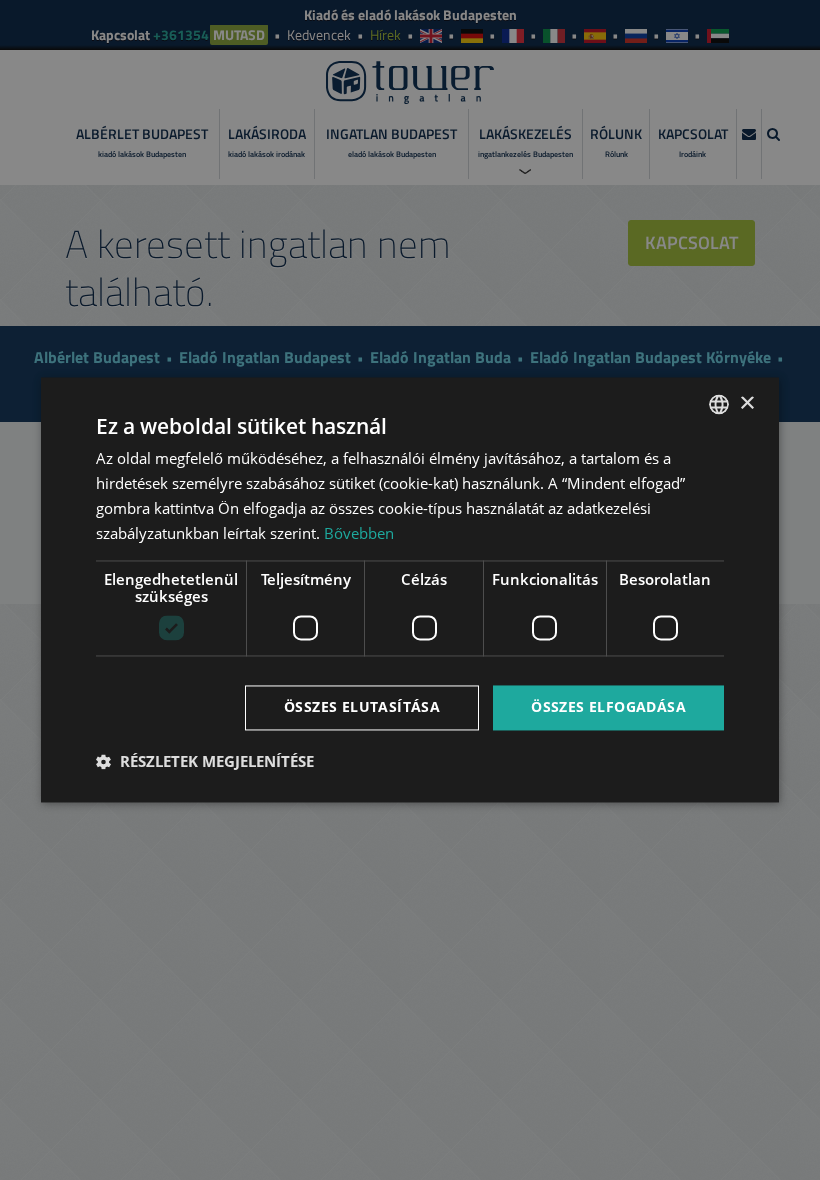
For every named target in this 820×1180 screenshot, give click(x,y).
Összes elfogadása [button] (608, 707)
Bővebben (359, 533)
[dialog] (410, 589)
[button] (205, 762)
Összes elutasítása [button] (362, 707)
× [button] (746, 403)
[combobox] (719, 404)
